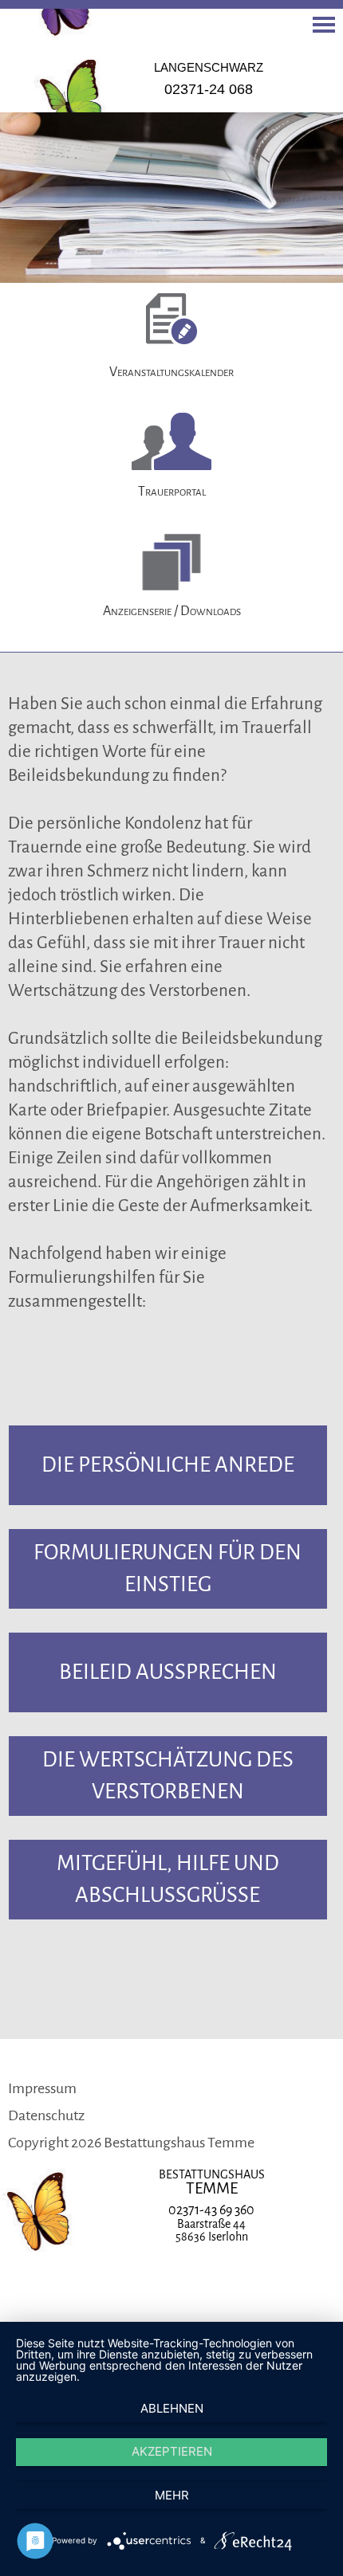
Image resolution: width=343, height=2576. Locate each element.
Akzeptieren (172, 2451)
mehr (172, 2495)
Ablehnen (172, 2408)
